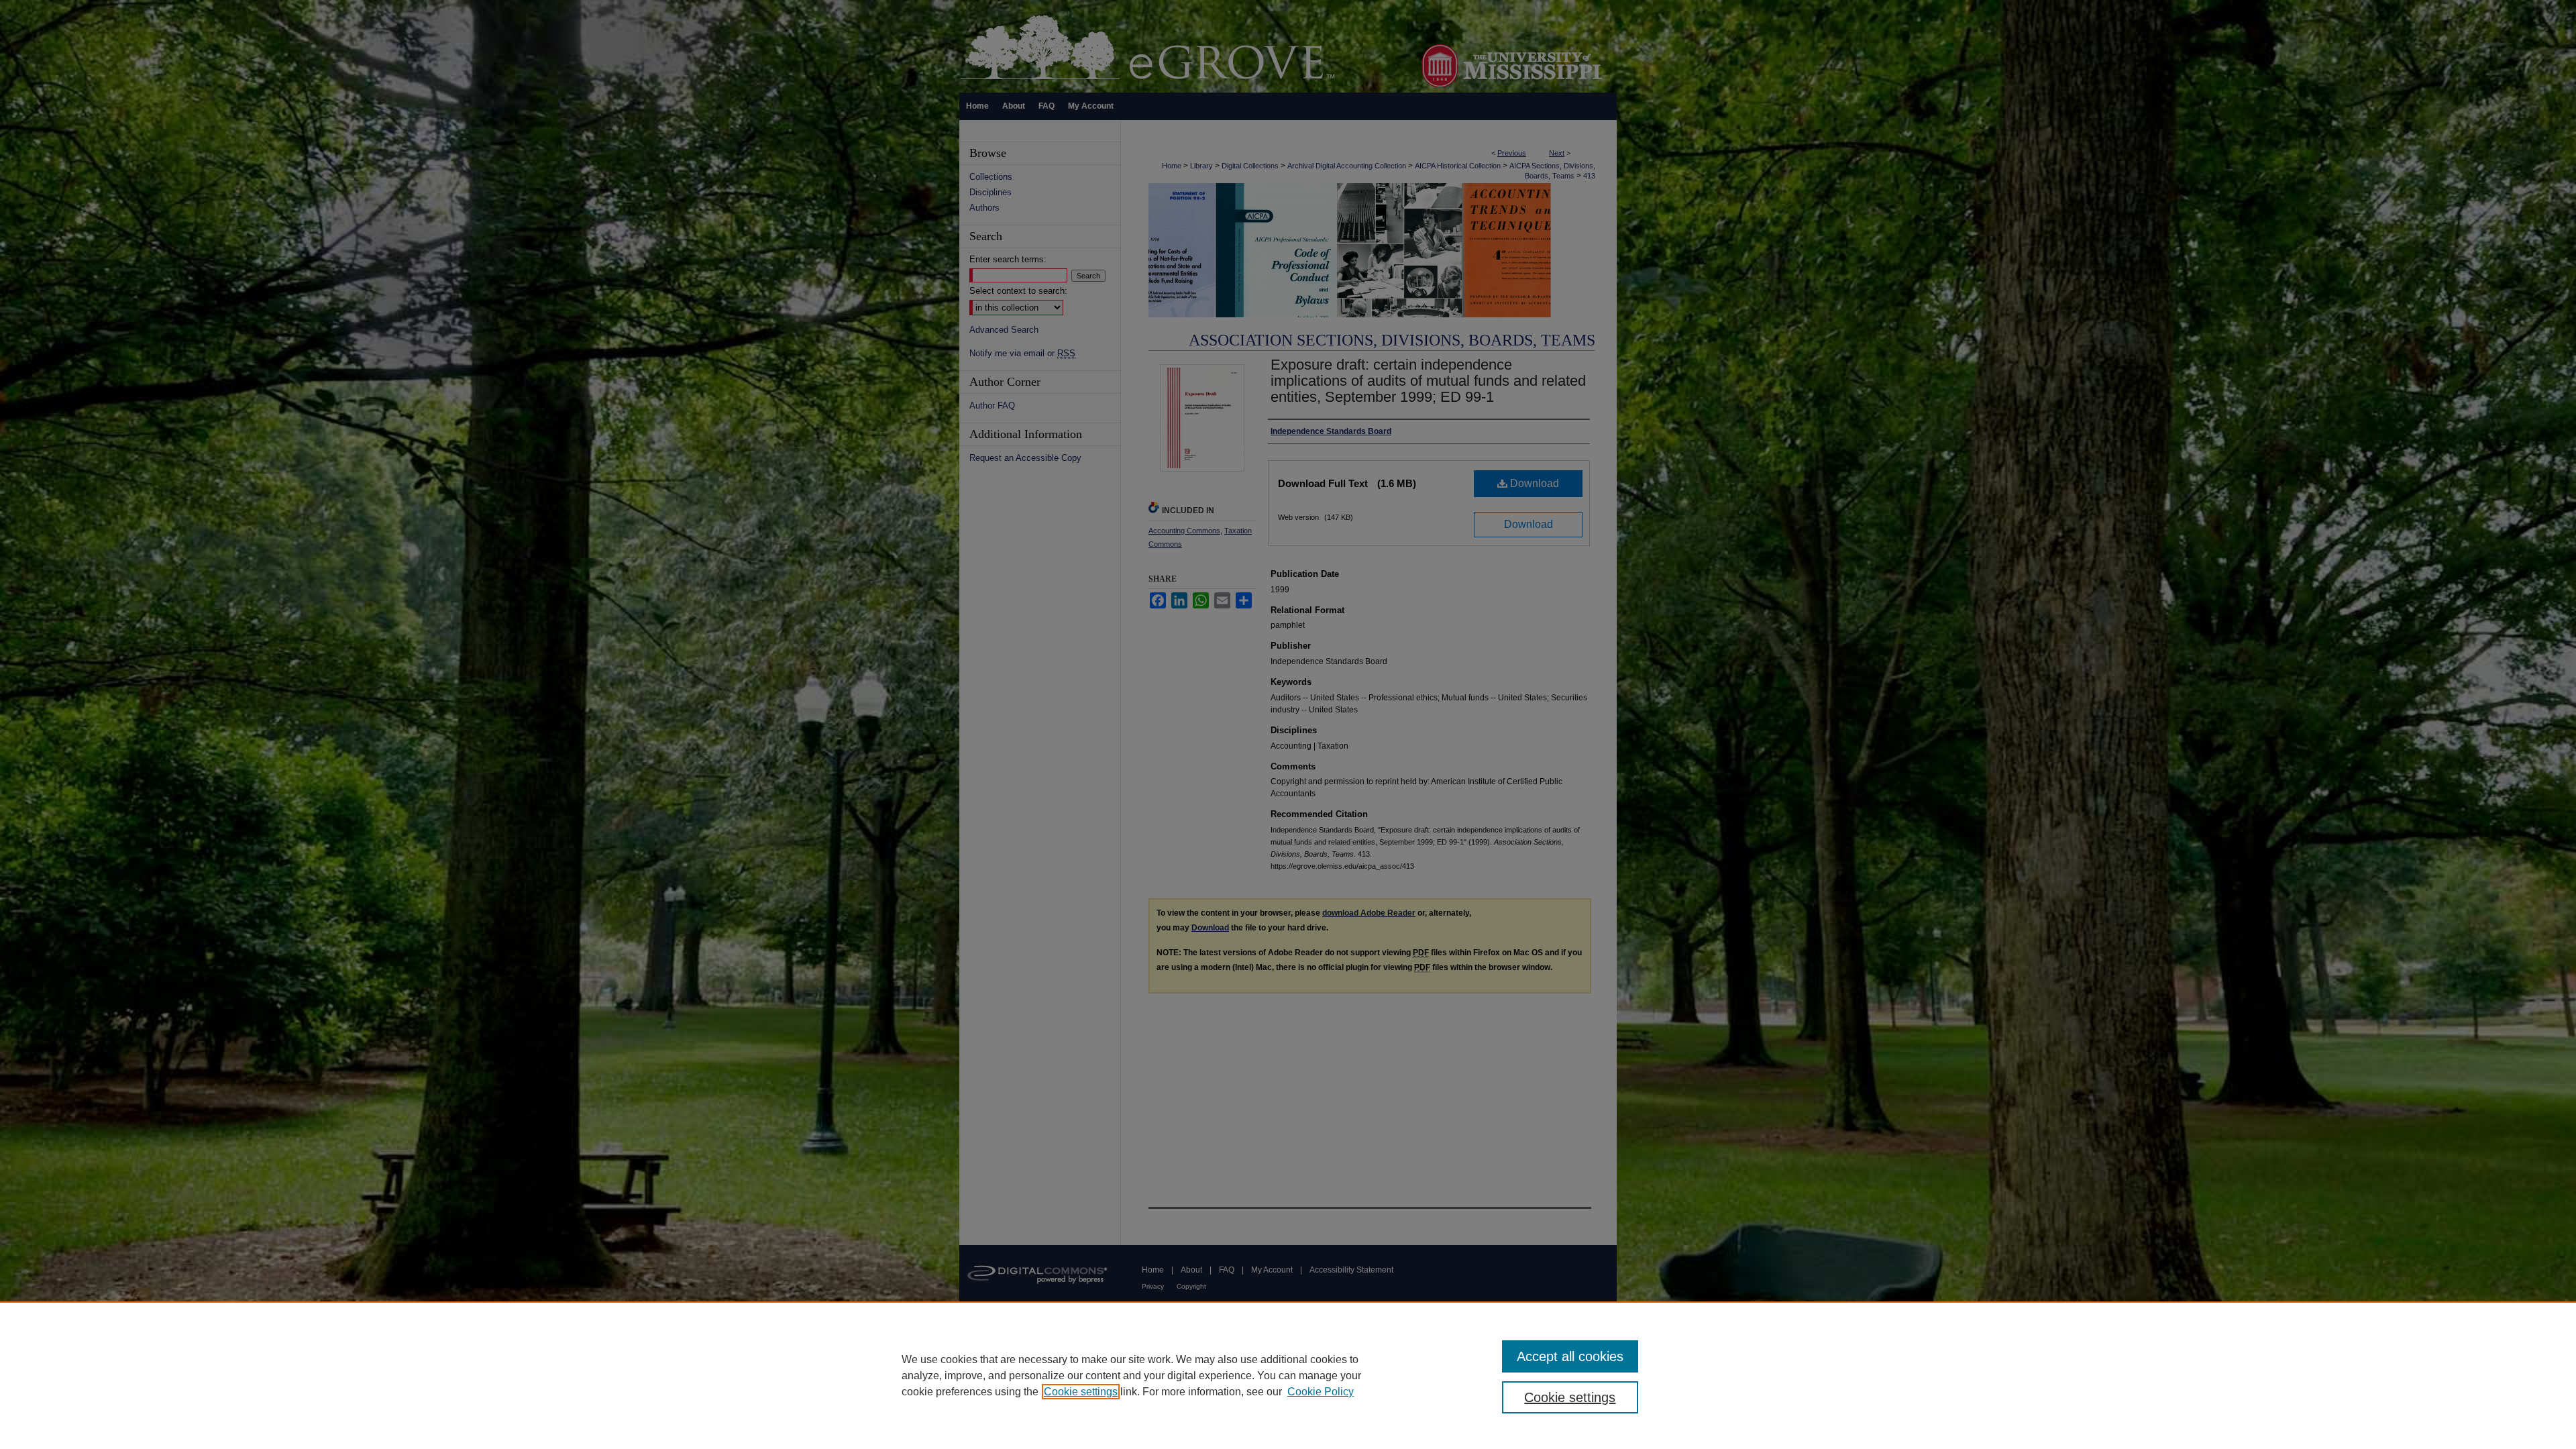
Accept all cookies (1570, 1356)
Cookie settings (1081, 1392)
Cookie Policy (1321, 1392)
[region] (1288, 1375)
